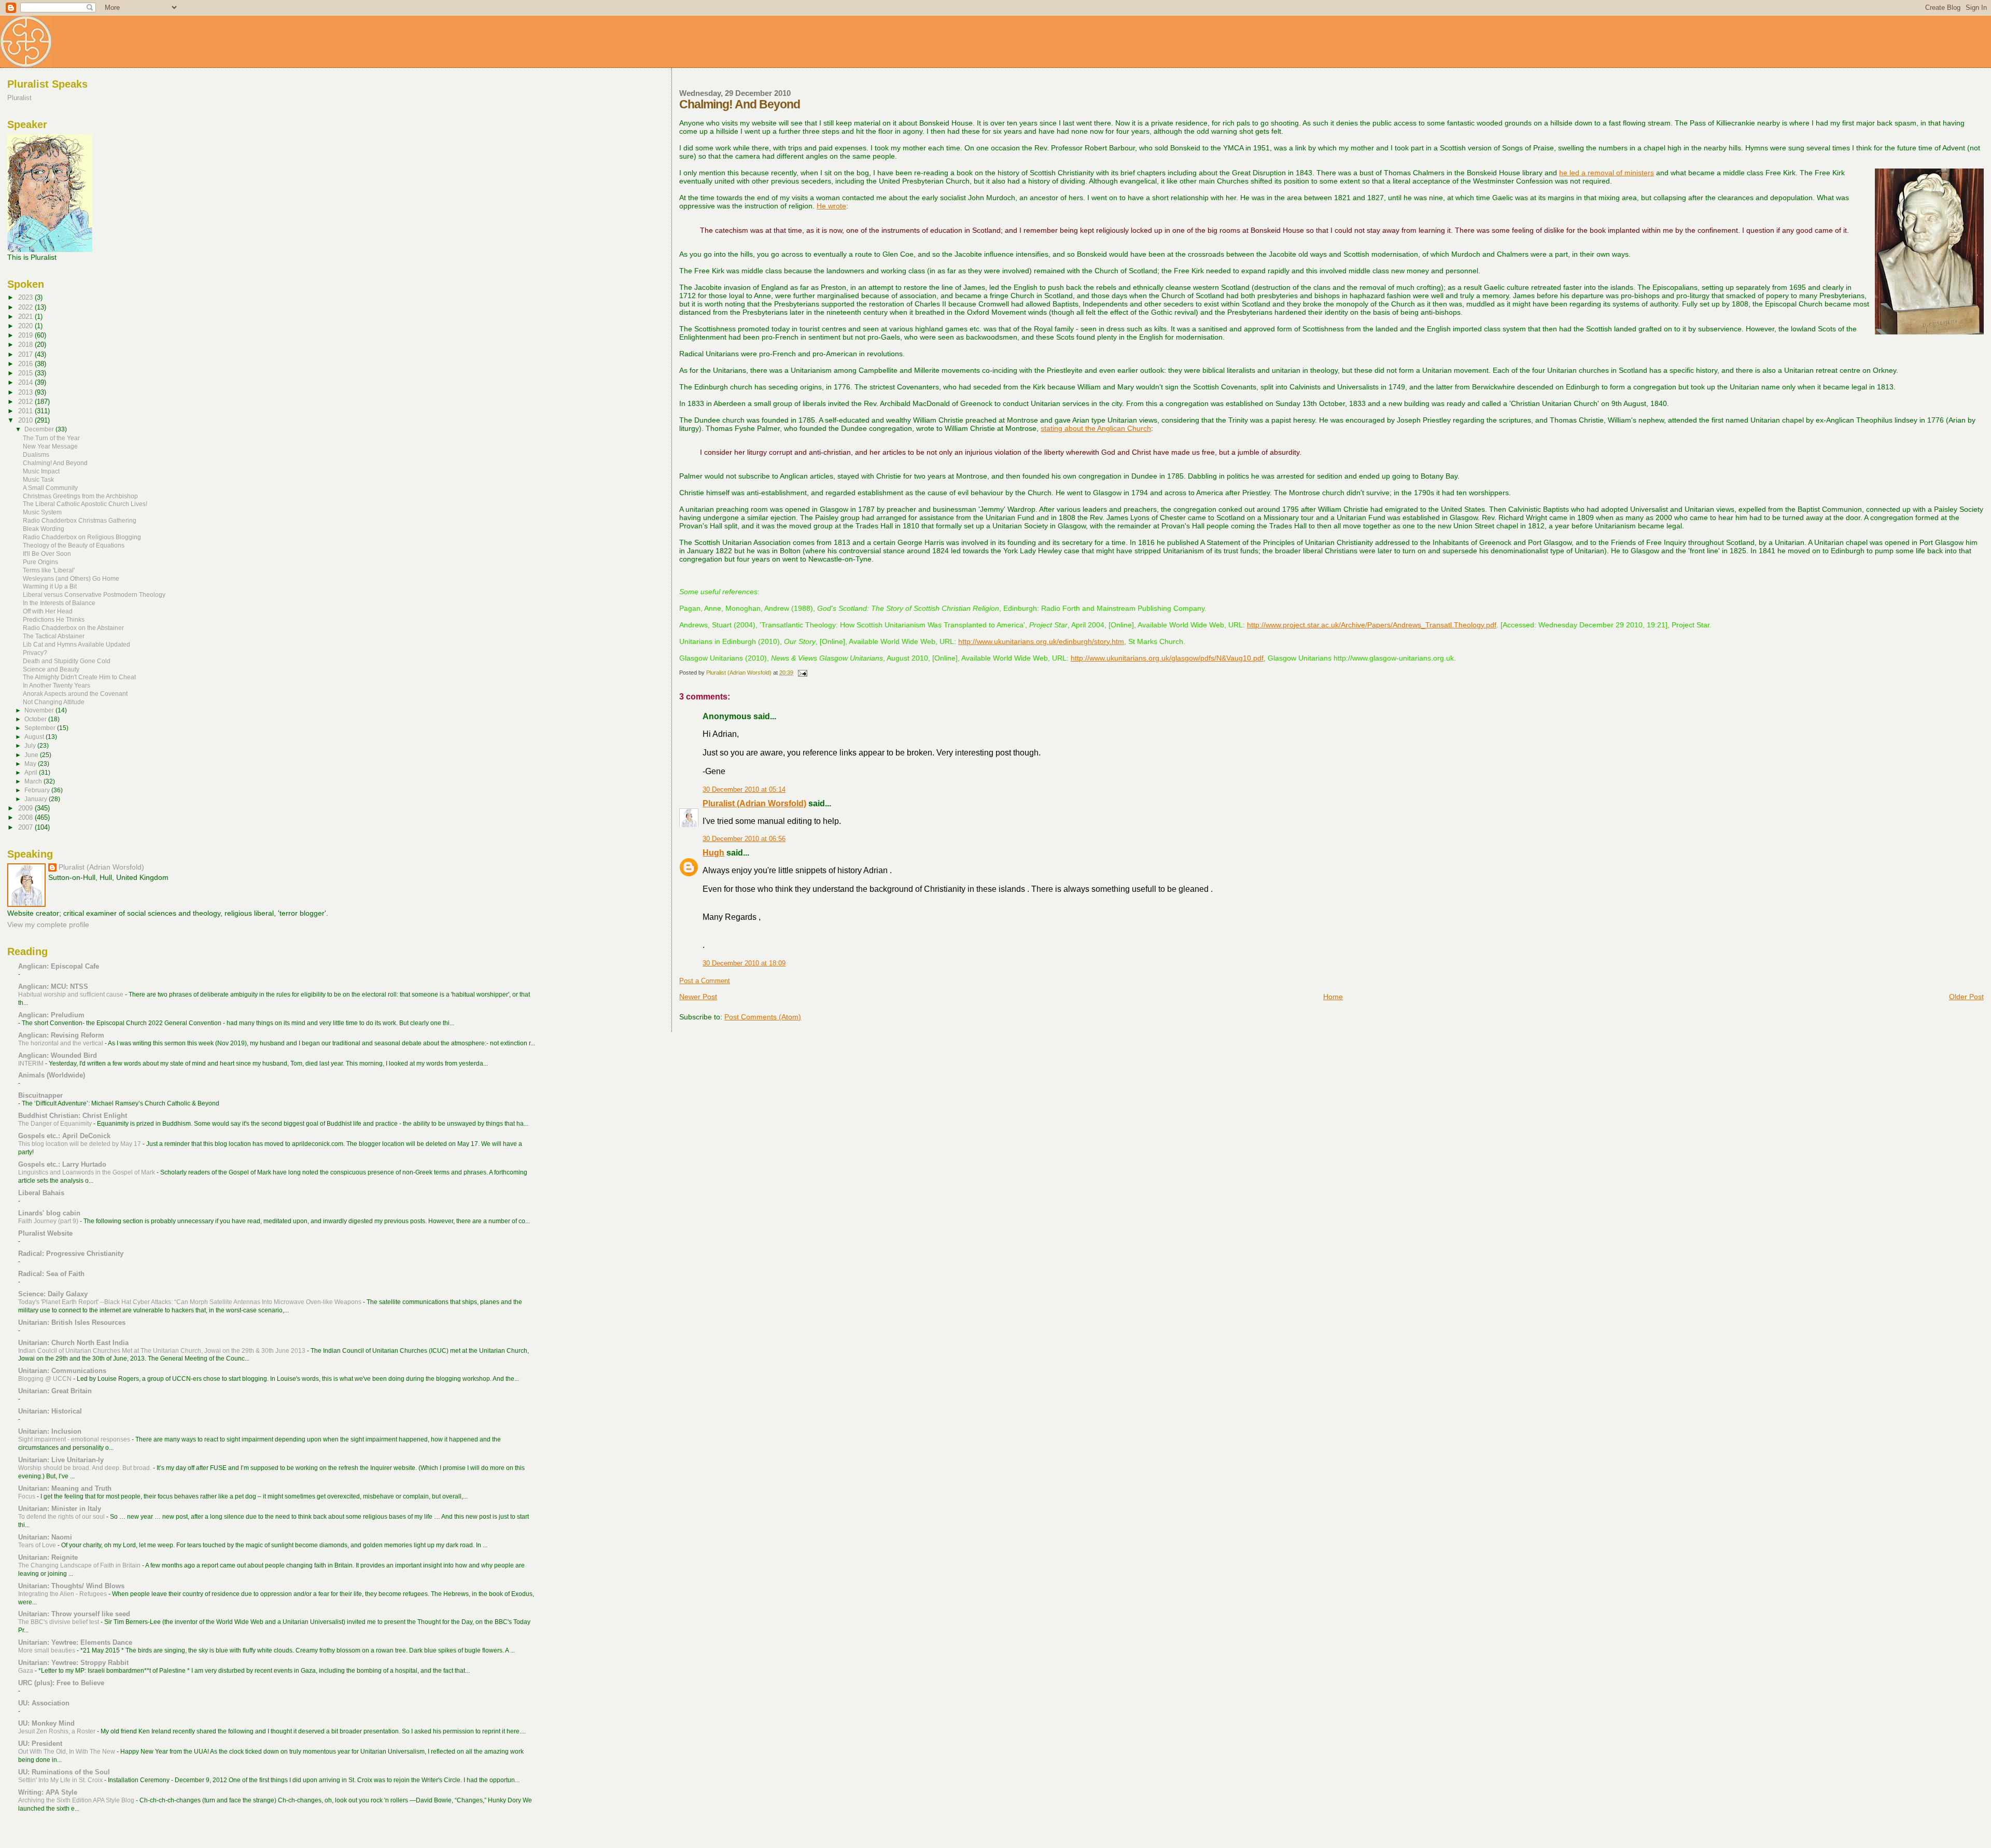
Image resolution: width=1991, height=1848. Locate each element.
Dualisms (36, 454)
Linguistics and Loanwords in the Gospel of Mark (87, 1172)
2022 (26, 307)
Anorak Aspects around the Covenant (75, 694)
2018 (26, 345)
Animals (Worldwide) (52, 1075)
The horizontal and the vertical (61, 1043)
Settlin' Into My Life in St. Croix (61, 1780)
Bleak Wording (44, 529)
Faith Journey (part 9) (49, 1221)
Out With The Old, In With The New (67, 1752)
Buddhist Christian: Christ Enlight (73, 1116)
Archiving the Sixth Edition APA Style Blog (77, 1800)
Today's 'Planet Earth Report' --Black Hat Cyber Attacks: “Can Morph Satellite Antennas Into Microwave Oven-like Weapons (191, 1302)
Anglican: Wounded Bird (58, 1055)
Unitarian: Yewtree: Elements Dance (75, 1642)
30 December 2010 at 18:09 (744, 963)
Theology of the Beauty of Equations (74, 545)
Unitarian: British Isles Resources (72, 1322)
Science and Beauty (51, 669)
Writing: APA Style (48, 1792)
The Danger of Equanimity (56, 1124)
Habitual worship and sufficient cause (72, 995)
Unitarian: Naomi (45, 1537)
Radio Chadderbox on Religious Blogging (82, 537)
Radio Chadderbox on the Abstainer (73, 628)
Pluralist (19, 98)
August (35, 737)
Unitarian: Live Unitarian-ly (61, 1460)
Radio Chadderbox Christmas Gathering (80, 520)
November (40, 710)
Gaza (26, 1671)
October (36, 719)
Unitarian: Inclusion (50, 1431)
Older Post (1966, 997)
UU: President (40, 1744)
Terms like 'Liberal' (49, 570)
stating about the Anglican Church (1096, 428)
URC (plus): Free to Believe (61, 1683)
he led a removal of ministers (1607, 173)
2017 (26, 354)
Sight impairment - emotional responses (75, 1439)
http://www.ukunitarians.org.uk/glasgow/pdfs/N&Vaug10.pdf (1167, 658)
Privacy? (35, 653)
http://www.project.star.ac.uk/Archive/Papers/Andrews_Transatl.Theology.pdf (1372, 625)
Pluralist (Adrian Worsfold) (754, 803)
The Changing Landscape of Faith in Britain (80, 1565)
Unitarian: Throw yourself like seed (74, 1614)
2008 (26, 817)
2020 (26, 326)
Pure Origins (40, 562)
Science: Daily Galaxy (53, 1294)
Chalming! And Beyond (55, 463)
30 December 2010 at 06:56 (744, 839)
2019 (26, 335)
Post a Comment (705, 981)
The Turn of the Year (51, 438)
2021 (26, 317)
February (38, 790)
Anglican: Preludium (51, 1015)
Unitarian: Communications (62, 1371)
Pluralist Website (45, 1233)
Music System (42, 512)
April (32, 773)
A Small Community (50, 488)
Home (1333, 997)
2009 (26, 808)
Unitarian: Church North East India (73, 1343)
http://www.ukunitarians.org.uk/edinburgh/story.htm (1041, 641)
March (34, 781)
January (37, 799)
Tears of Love (38, 1545)
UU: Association (44, 1703)
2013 (26, 392)
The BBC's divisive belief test (59, 1622)
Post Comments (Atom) (763, 1017)
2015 (26, 373)
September (41, 728)
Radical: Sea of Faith (51, 1274)
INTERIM (32, 1063)
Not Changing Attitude (54, 702)
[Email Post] (802, 673)
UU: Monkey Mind (46, 1723)
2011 (26, 411)
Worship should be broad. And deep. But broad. (86, 1468)
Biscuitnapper (40, 1095)
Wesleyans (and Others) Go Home (71, 578)
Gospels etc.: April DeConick (64, 1136)
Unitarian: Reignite (48, 1557)
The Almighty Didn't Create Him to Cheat (79, 677)
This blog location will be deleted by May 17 (80, 1144)
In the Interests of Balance (59, 603)
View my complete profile (48, 925)
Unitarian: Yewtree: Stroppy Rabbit (73, 1663)
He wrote (831, 206)
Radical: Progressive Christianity (71, 1254)
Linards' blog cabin (49, 1213)
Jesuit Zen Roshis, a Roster (58, 1731)
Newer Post (698, 997)
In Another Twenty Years (57, 685)
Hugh (713, 853)
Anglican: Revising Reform (61, 1035)
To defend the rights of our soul (62, 1517)
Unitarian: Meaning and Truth (65, 1488)
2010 (26, 420)
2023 (26, 297)
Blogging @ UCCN (46, 1379)
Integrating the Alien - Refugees (63, 1594)
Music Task (38, 479)
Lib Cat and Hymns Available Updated (76, 644)
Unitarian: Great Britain (55, 1391)
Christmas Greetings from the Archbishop (80, 496)
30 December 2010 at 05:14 (744, 790)
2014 (26, 382)
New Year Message (50, 446)
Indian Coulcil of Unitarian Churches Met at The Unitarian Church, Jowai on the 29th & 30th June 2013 (163, 1351)
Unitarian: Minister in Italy (60, 1509)
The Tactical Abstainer (54, 636)
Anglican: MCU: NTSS (53, 986)
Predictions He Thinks (54, 619)
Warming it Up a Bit (50, 586)
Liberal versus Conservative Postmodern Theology (94, 594)
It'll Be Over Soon (47, 554)
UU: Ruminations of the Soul (64, 1772)
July (31, 746)
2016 (26, 364)
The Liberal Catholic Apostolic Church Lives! (85, 504)
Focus (27, 1496)
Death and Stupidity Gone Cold (67, 661)
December (40, 429)
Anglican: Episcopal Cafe (59, 966)
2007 (26, 827)
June (32, 755)
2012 (26, 402)
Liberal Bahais (41, 1193)
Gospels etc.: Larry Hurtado (62, 1164)
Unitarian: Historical (50, 1411)
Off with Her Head (48, 611)
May (31, 764)
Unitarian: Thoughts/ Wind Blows (71, 1586)
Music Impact (41, 471)
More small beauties (47, 1650)
